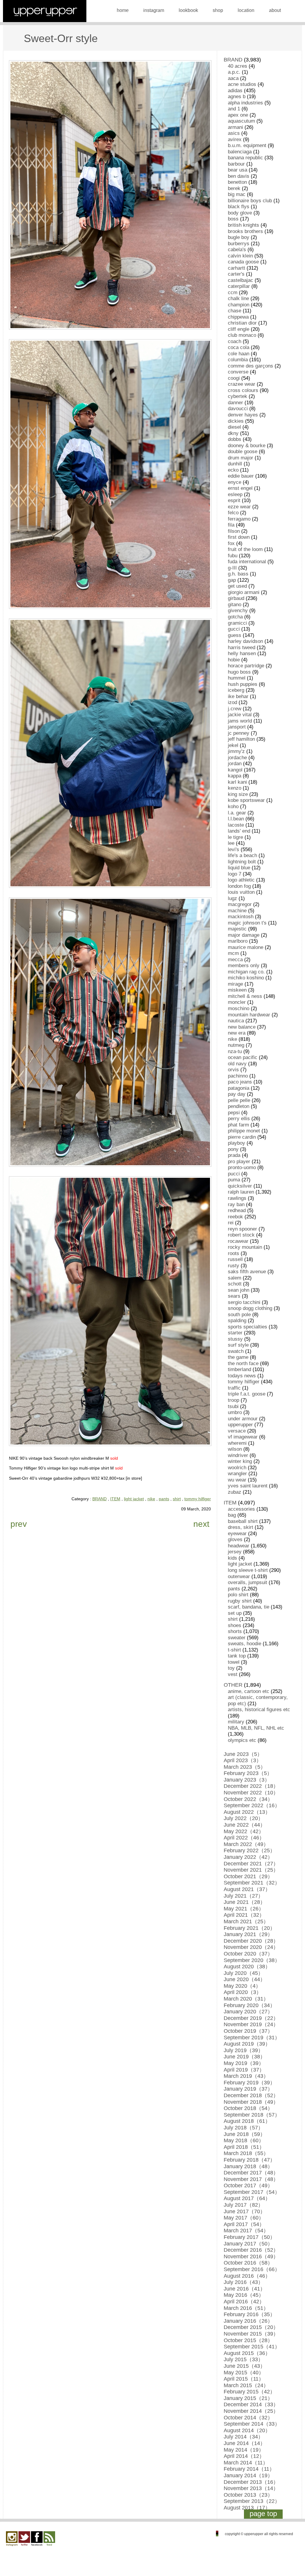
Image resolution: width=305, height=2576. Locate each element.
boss (233, 219)
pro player (239, 1162)
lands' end (239, 831)
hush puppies (243, 684)
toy (231, 1668)
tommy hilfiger (198, 1499)
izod (232, 702)
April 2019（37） (244, 2070)
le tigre (235, 837)
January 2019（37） (248, 2089)
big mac (237, 194)
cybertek (238, 396)
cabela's (237, 250)
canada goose (243, 262)
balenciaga (240, 152)
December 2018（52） (251, 2095)
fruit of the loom (245, 549)
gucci (234, 629)
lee (231, 843)
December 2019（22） (251, 2018)
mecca (235, 960)
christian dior (242, 323)
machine (237, 911)
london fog (239, 886)
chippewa (238, 317)
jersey (235, 1552)
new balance (242, 1027)
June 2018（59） (245, 2134)
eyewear (237, 1534)
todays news (242, 1376)
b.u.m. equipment (247, 145)
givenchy (238, 611)
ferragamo (239, 519)
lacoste (236, 825)
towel (234, 1662)
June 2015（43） (245, 2366)
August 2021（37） (247, 1889)
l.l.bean (236, 819)
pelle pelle (239, 1100)
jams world (240, 721)
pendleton (239, 1106)
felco (233, 513)
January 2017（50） (248, 2244)
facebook (37, 2539)
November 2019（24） (251, 2024)
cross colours (243, 390)
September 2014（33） (252, 2424)
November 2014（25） (251, 2411)
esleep (235, 494)
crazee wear (242, 384)
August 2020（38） (247, 1967)
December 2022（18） (251, 1786)
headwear (239, 1546)
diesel (234, 427)
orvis (233, 1070)
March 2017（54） (246, 2231)
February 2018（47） (249, 2160)
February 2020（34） (249, 2005)
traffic (234, 1388)
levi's (234, 849)
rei (231, 1223)
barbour (236, 164)
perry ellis (239, 1119)
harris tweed (242, 648)
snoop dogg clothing (250, 1308)
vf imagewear (243, 1437)
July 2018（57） (243, 2128)
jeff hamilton (241, 739)
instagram (154, 10)
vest (233, 1674)
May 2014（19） (244, 2450)
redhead (237, 1210)
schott (235, 1284)
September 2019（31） (252, 2038)
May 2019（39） (244, 2063)
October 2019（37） (248, 2031)
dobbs (235, 439)
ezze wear (239, 507)
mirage (235, 984)
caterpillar (239, 286)
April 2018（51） (244, 2147)
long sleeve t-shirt (248, 1570)
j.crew (235, 709)
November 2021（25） (251, 1870)
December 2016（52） (251, 2250)
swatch (236, 1351)
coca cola (239, 347)
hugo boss (239, 672)
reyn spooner (242, 1229)
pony (233, 1149)
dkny (233, 433)
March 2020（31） (246, 1999)
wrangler (237, 1474)
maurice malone (246, 947)
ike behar (238, 696)
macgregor (240, 904)
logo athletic (241, 880)
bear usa (238, 170)
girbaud (236, 598)
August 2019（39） (247, 2044)
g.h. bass (238, 574)
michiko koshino (246, 978)
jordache (237, 758)
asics (234, 133)
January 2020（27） (248, 2012)
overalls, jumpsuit (248, 1582)
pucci (234, 1174)
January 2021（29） (248, 1934)
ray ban (236, 1204)
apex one (238, 115)
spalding (237, 1321)
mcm (233, 953)
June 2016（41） (245, 2289)
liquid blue (239, 868)
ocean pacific (243, 1057)
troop (234, 1400)
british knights (243, 225)
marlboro (238, 941)
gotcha (235, 617)
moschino (239, 1008)
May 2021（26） (244, 1909)
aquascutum (241, 121)
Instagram (12, 2539)
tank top (237, 1656)
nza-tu (235, 1051)
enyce (235, 482)
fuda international (247, 562)
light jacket (134, 1499)
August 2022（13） (247, 1812)
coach (235, 341)
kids (232, 1558)
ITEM (115, 1499)
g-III (232, 568)
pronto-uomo (242, 1167)
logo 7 (235, 874)
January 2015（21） (248, 2398)
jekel (233, 745)
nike (151, 1499)
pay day (237, 1094)
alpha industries (245, 103)
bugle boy (239, 237)
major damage (244, 935)
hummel (237, 678)
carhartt (236, 268)
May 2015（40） (244, 2373)
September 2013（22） (252, 2501)
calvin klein (240, 256)
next (201, 1524)
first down (239, 537)
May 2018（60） (244, 2140)
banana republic (245, 158)
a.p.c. (234, 72)
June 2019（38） (245, 2057)
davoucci (238, 409)
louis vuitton (241, 892)
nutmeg (236, 1045)
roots (234, 1253)
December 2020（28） (251, 1941)
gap (232, 580)
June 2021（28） (245, 1902)
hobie (234, 660)
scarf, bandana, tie (249, 1607)
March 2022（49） (246, 1844)
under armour (243, 1419)
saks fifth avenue (247, 1272)
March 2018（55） (246, 2153)
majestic (237, 929)
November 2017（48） (251, 2179)
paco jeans (240, 1082)
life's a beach (242, 855)
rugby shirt (240, 1601)
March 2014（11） (246, 2463)
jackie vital (240, 715)
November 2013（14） (251, 2488)
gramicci (237, 623)
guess (235, 635)
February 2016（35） (249, 2314)
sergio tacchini (244, 1302)
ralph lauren (241, 1192)
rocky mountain (245, 1247)
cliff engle (239, 329)
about (275, 10)
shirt (177, 1499)
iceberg (236, 690)
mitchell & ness (245, 996)
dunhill (235, 464)
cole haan (239, 354)
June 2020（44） (245, 1979)
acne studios (242, 84)
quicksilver (240, 1186)
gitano (235, 605)
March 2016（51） (246, 2308)
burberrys (239, 244)
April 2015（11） (244, 2379)
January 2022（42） (248, 1857)
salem (235, 1278)
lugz (232, 898)
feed (49, 2539)
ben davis (239, 176)
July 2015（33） (243, 2359)
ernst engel (240, 488)
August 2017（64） (247, 2198)
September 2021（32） (252, 1883)
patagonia (239, 1088)
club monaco (242, 335)
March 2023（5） (245, 1767)
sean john (239, 1290)
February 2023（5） (248, 1773)
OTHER (233, 1685)
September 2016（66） (252, 2269)
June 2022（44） (245, 1825)
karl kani (237, 782)
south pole (239, 1315)
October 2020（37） (248, 1954)
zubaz (235, 1492)
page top (263, 2514)
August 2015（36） (247, 2353)
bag (232, 1515)
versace (237, 1431)
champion (239, 305)
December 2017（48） (251, 2173)
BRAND (99, 1499)
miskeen (237, 990)
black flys (239, 207)
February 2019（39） (249, 2083)
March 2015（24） (246, 2385)
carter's (236, 274)
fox (231, 543)
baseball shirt (243, 1521)
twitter (24, 2539)
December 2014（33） (251, 2404)
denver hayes (243, 415)
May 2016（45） (244, 2295)
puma (234, 1180)
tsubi (233, 1406)
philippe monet (244, 1131)
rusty (234, 1266)
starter (235, 1333)
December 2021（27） (251, 1864)
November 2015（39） (251, 2334)
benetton (237, 182)
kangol (235, 770)
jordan (235, 764)
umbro (235, 1412)
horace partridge (246, 666)
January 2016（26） (248, 2321)
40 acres (238, 66)
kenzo (235, 788)
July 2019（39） (243, 2050)
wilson (235, 1449)
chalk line (238, 298)
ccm (233, 293)
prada (234, 1155)
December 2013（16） (251, 2482)
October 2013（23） (248, 2495)
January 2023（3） (247, 1780)
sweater (237, 1638)
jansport (237, 727)
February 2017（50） (249, 2237)
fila (231, 525)
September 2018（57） (252, 2115)
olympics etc (242, 1740)
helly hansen (242, 653)
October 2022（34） (248, 1799)
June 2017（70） (245, 2211)
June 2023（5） (243, 1754)
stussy (235, 1339)
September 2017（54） (252, 2192)
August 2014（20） (247, 2430)
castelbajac (241, 280)
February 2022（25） (249, 1850)
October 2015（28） (248, 2340)
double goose (243, 452)
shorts (235, 1631)
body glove (240, 213)
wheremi (237, 1443)
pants (164, 1499)
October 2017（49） (248, 2185)
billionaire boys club (250, 201)
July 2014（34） (243, 2437)
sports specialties (248, 1327)
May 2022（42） (244, 1831)
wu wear (237, 1480)
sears (234, 1296)
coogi (234, 378)
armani (235, 127)
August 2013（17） (247, 2508)
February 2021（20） (249, 1928)
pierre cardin (242, 1137)
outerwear (239, 1576)
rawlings (237, 1198)
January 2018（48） (248, 2166)
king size (238, 794)
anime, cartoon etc (249, 1691)
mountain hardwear (249, 1015)
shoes (235, 1625)
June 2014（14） (245, 2443)
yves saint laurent (248, 1486)
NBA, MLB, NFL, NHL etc (256, 1728)
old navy (237, 1064)
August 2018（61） (247, 2121)
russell (235, 1259)
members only (244, 966)
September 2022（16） (252, 1805)
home (123, 10)
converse (238, 372)
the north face (243, 1363)
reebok (235, 1217)
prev (19, 1524)
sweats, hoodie (245, 1644)
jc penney (239, 733)
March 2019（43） (246, 2076)
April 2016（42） (244, 2302)
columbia (238, 360)
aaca (233, 78)
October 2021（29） (248, 1876)
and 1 (234, 109)
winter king (240, 1461)
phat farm (238, 1125)
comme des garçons (250, 366)
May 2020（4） (242, 1986)
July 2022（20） (243, 1818)
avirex (235, 139)
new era (237, 1033)
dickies (236, 421)
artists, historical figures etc (259, 1710)
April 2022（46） (244, 1838)
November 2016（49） (251, 2256)
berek (234, 188)
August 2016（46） (247, 2276)
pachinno (238, 1076)
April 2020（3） (243, 1992)
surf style (238, 1345)
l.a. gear (237, 813)
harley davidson (245, 641)
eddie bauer (241, 476)
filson (234, 531)
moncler (237, 1002)
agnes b (237, 97)
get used (237, 586)
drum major (241, 458)
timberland (239, 1369)
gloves (235, 1539)
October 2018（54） (248, 2108)
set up (235, 1613)
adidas (235, 91)
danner (235, 403)
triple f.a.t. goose (247, 1394)
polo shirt (238, 1595)
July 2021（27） (243, 1896)
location (246, 10)
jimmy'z (236, 751)
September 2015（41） (252, 2347)
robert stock (241, 1235)
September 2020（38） (252, 1960)
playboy (236, 1143)
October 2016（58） (248, 2263)
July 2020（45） (243, 1973)
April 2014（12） (244, 2456)
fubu (233, 556)
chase (235, 311)
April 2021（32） (244, 1915)
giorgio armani (244, 592)
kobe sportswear (246, 800)
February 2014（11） (249, 2469)
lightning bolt (242, 862)
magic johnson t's (247, 923)
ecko (233, 470)
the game (238, 1357)
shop (218, 10)
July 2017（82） (243, 2205)
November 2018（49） (251, 2102)
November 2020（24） (251, 1947)
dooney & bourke (247, 446)
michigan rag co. (246, 972)
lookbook (188, 10)
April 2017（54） (244, 2224)
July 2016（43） (243, 2282)
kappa (235, 776)
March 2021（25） (246, 1921)
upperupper (240, 1425)
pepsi (234, 1113)
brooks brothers (245, 231)
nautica (236, 1021)
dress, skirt (241, 1527)
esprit (234, 500)
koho (233, 807)
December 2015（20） (251, 2327)
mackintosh (241, 917)
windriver (238, 1455)
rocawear (238, 1241)
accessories (241, 1509)
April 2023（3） (243, 1760)
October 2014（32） (248, 2418)
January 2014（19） (248, 2475)
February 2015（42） (249, 2392)
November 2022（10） (251, 1793)
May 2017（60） (244, 2218)
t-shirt (234, 1650)
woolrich (237, 1468)
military (236, 1722)
